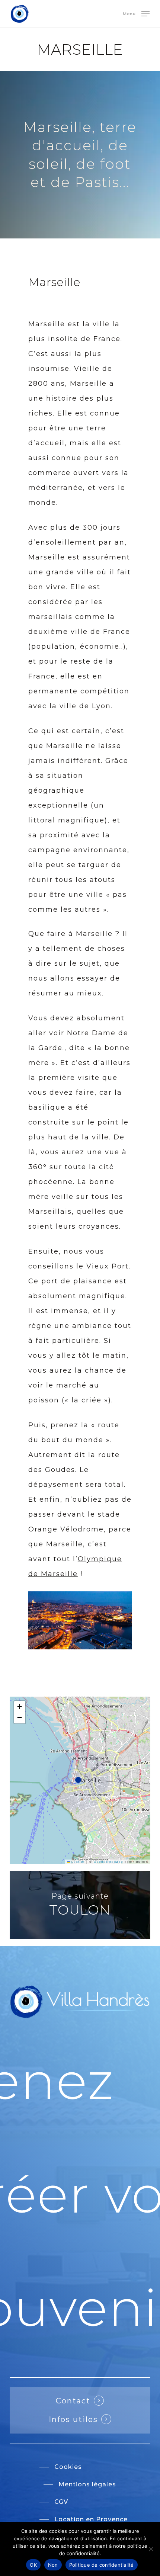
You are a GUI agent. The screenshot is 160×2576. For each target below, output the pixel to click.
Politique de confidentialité (102, 2565)
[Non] (151, 2549)
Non (53, 2565)
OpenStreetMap (108, 1862)
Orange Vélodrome (66, 1529)
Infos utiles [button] (73, 2419)
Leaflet (77, 1862)
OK (33, 2565)
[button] (136, 13)
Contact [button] (73, 2401)
